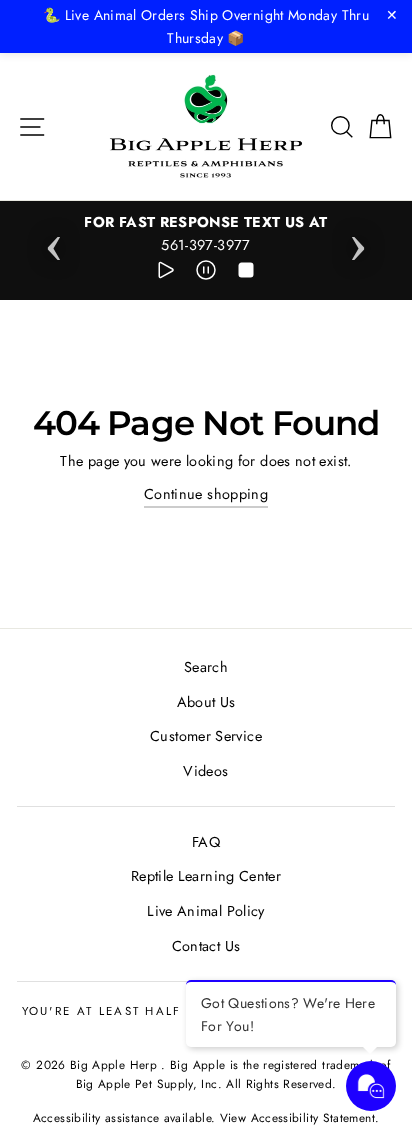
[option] (206, 234)
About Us (206, 702)
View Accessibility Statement (297, 1117)
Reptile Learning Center (206, 876)
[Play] (166, 273)
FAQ (206, 842)
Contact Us (206, 946)
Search (206, 667)
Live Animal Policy (206, 911)
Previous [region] (54, 242)
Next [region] (358, 242)
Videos (205, 771)
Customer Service (206, 736)
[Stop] (246, 273)
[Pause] (206, 273)
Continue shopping (206, 494)
